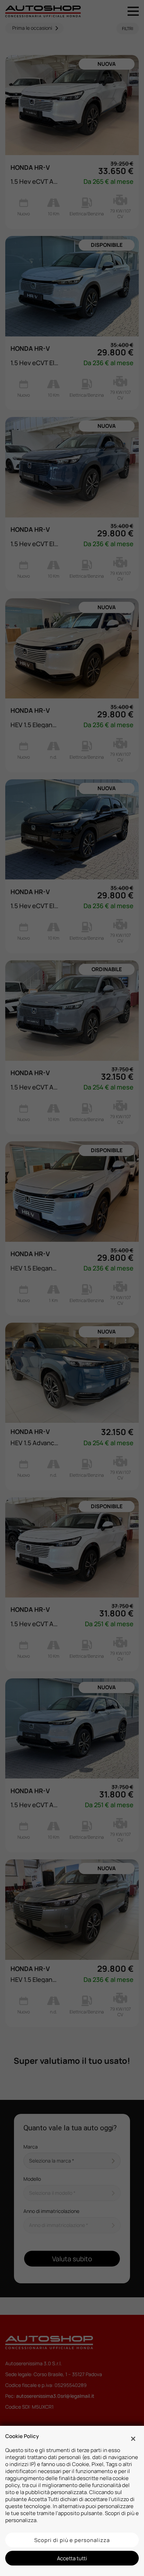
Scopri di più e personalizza (72, 2540)
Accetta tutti (72, 2558)
